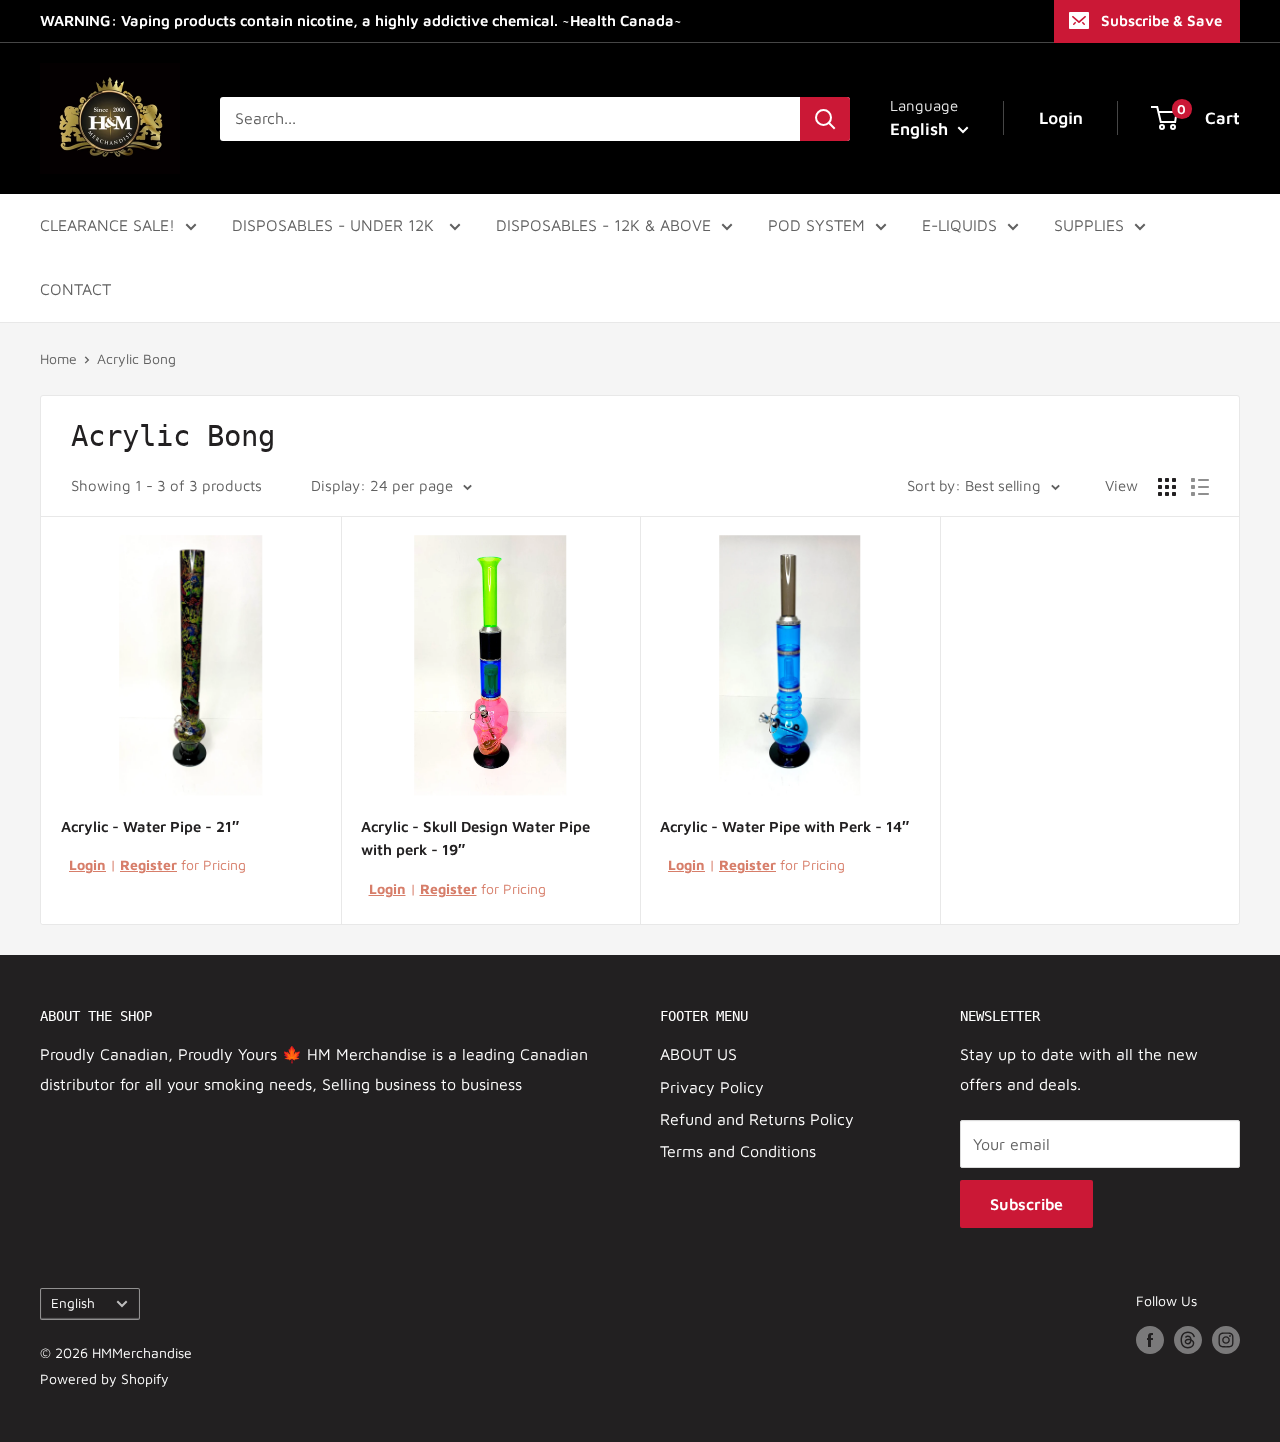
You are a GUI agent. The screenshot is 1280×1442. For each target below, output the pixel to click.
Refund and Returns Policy (757, 1119)
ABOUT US (698, 1054)
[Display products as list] (1200, 487)
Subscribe (1026, 1204)
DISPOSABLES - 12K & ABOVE (603, 225)
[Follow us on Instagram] (1226, 1339)
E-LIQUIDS (959, 225)
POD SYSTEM (816, 225)
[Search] (825, 119)
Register (148, 864)
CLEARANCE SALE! (107, 225)
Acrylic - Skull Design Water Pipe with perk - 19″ (475, 838)
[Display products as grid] (1167, 487)
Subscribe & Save (1161, 20)
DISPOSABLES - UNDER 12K (335, 225)
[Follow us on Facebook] (1150, 1339)
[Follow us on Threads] (1188, 1339)
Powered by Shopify (104, 1378)
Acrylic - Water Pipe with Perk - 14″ (784, 826)
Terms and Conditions (738, 1151)
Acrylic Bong (136, 358)
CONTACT (75, 289)
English (73, 1303)
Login (87, 864)
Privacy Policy (712, 1087)
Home (58, 358)
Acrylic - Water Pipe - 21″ (150, 826)
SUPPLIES (1089, 225)
